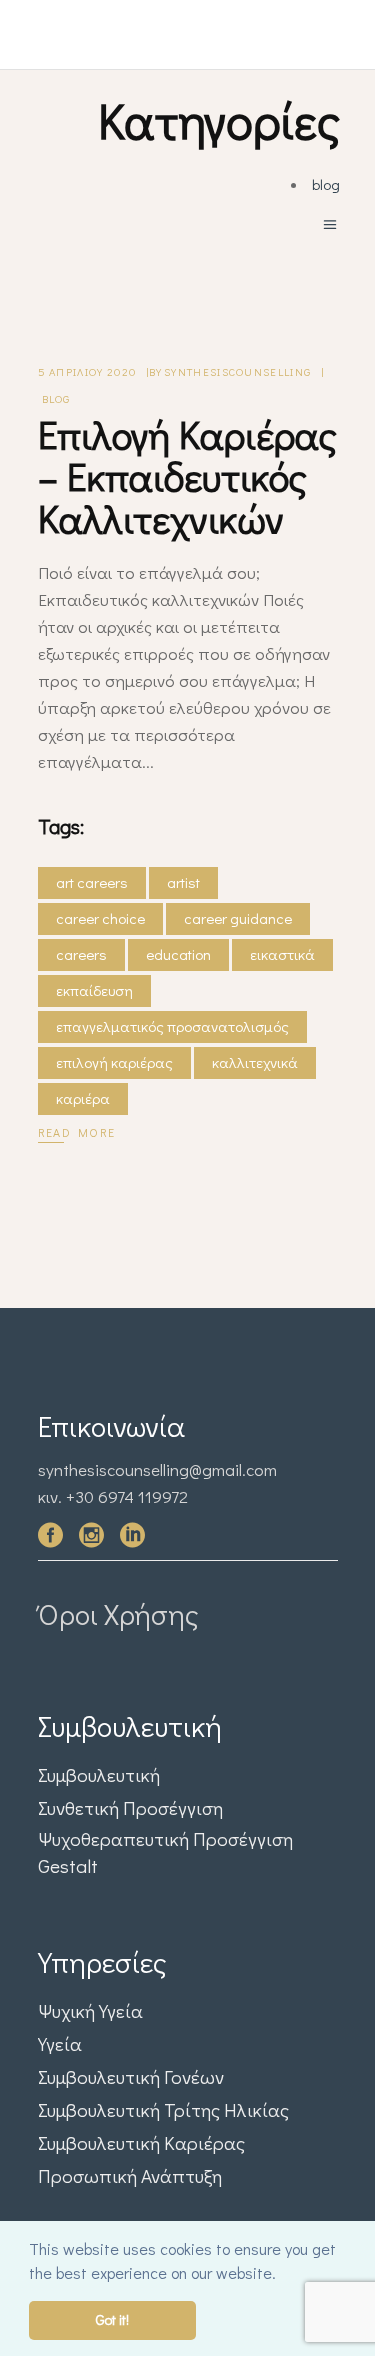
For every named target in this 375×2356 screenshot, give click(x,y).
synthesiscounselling (237, 371)
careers (81, 954)
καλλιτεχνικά (255, 1062)
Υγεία (60, 2043)
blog (326, 184)
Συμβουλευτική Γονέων (131, 2076)
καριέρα (83, 1098)
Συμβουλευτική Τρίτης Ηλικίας (163, 2109)
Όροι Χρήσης (118, 1614)
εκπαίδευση (94, 990)
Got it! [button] (112, 2319)
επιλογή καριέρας (114, 1062)
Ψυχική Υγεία (90, 2010)
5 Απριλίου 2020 (87, 371)
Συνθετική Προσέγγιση (130, 1807)
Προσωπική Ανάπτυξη (130, 2175)
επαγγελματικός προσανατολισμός (172, 1026)
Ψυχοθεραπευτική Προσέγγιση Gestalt (165, 1852)
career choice (100, 918)
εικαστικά (282, 954)
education (178, 954)
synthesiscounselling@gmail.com (157, 1469)
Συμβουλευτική (99, 1774)
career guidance (238, 918)
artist (183, 882)
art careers (92, 882)
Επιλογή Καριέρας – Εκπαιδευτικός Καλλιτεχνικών (187, 475)
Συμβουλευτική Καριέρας (141, 2142)
